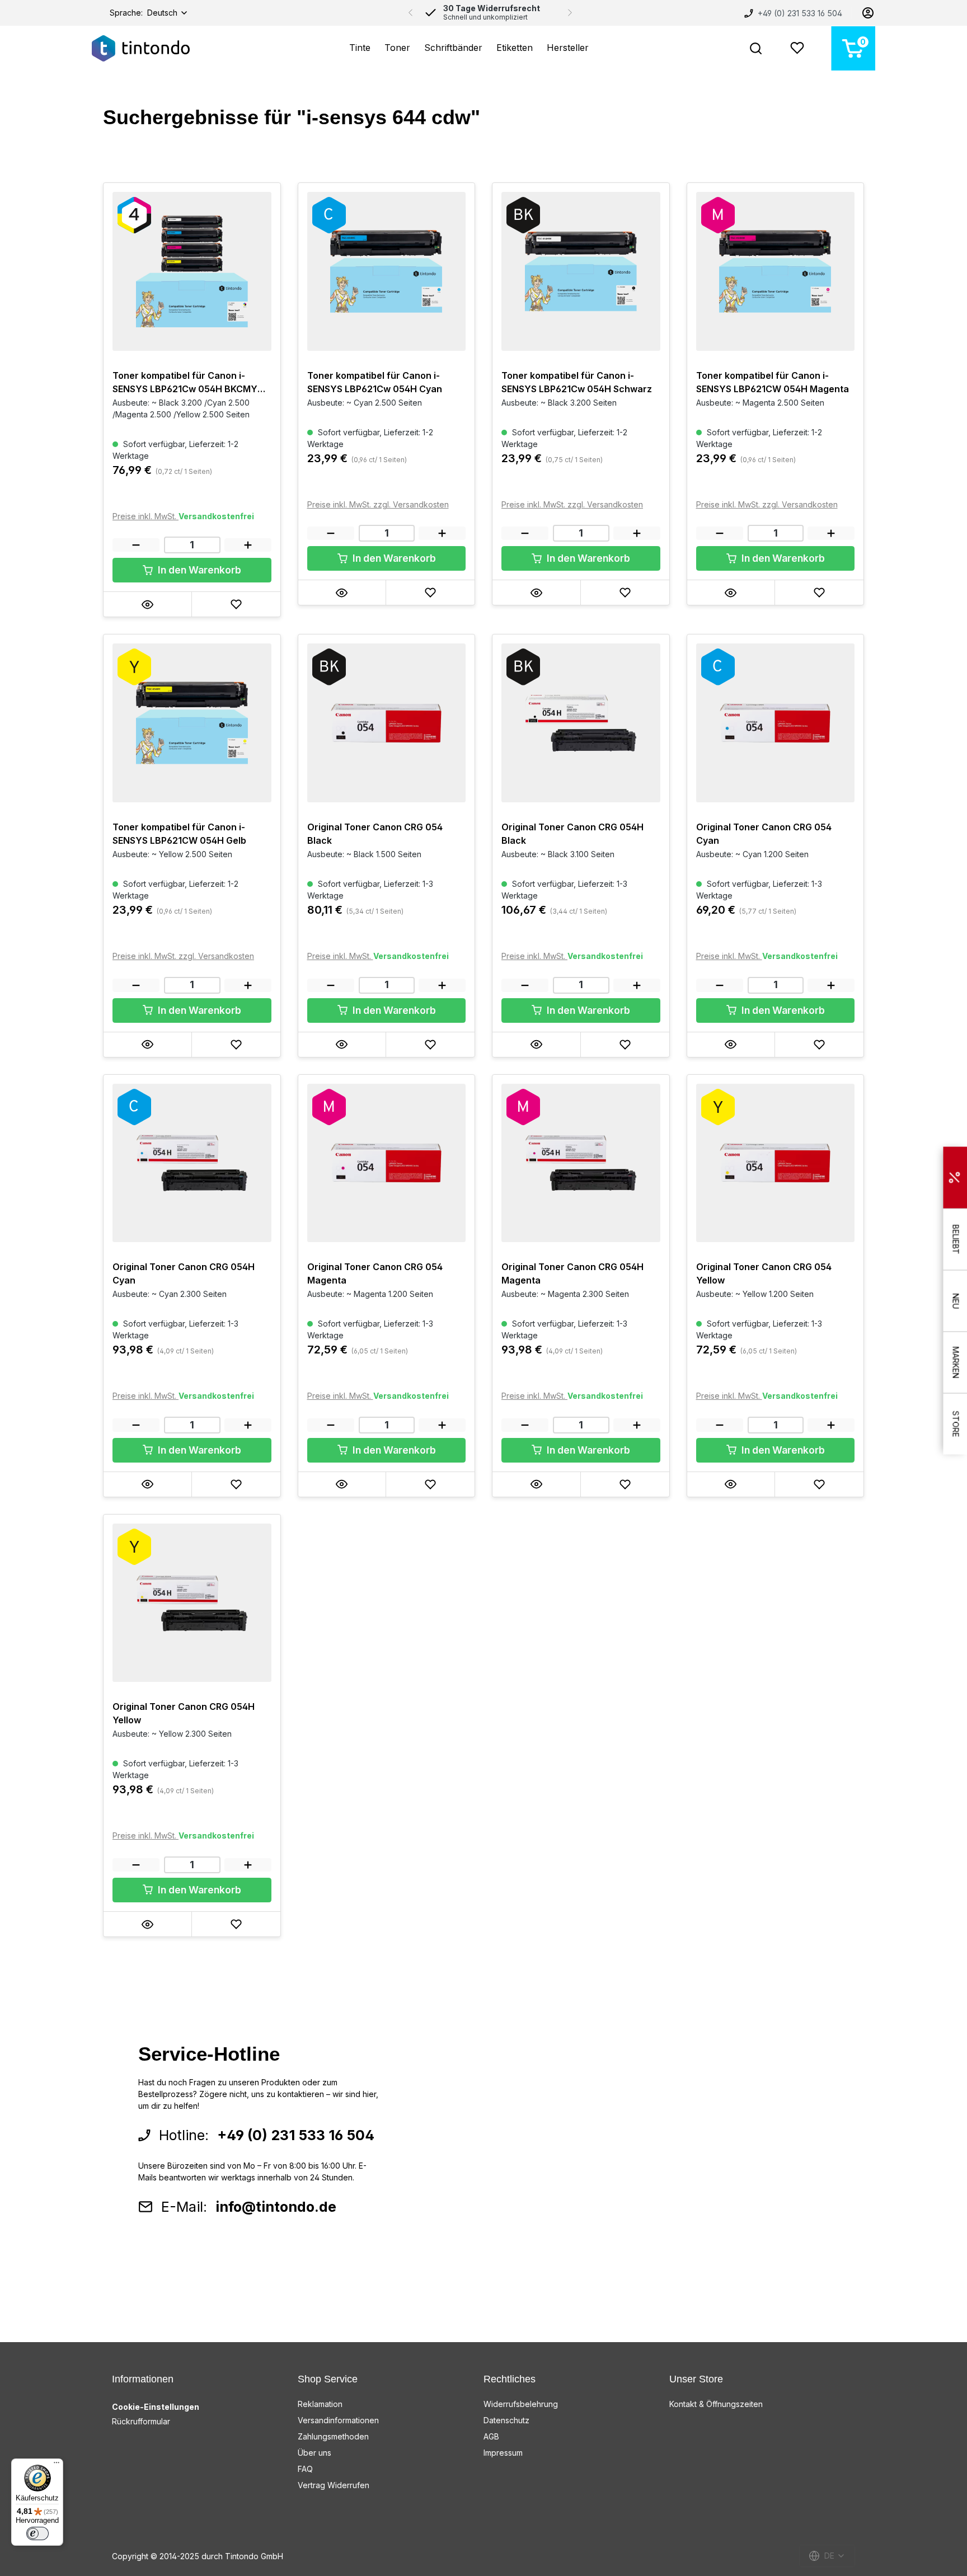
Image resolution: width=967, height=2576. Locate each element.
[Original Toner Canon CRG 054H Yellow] (192, 1603)
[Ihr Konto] (868, 13)
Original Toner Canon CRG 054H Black (572, 834)
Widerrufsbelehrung (521, 2404)
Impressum (503, 2453)
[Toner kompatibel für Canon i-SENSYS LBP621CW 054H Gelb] (192, 723)
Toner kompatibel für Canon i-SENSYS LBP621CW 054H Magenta (773, 382)
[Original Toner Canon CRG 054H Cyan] (192, 1163)
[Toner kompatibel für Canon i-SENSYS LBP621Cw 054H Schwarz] (581, 271)
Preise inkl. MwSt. (145, 516)
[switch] (37, 2533)
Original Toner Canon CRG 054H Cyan (184, 1273)
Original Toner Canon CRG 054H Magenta (572, 1273)
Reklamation (320, 2404)
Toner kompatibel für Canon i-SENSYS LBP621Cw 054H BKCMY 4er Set (185, 383)
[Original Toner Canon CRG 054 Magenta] (387, 1163)
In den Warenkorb (198, 570)
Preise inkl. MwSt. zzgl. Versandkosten (378, 504)
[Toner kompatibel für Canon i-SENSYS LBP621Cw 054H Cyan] (387, 271)
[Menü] (57, 2465)
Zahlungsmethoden (333, 2436)
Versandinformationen (338, 2420)
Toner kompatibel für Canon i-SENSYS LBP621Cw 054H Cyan (375, 382)
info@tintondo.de (276, 2207)
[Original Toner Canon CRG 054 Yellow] (776, 1163)
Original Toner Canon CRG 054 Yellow (764, 1273)
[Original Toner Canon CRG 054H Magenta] (581, 1163)
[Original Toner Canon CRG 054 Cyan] (776, 723)
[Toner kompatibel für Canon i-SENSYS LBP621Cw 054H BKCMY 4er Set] (192, 271)
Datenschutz (506, 2420)
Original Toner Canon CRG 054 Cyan (764, 834)
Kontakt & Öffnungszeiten (716, 2404)
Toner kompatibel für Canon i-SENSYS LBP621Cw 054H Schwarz (577, 382)
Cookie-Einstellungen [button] (156, 2407)
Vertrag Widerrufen (334, 2485)
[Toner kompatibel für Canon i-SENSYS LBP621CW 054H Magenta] (776, 271)
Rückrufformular (141, 2421)
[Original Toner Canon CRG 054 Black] (387, 723)
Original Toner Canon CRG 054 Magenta (375, 1273)
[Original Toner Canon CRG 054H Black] (581, 723)
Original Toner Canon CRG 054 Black (375, 834)
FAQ (305, 2469)
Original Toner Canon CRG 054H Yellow (184, 1713)
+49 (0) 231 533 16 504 (799, 13)
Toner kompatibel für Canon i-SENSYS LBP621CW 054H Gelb (179, 834)
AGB (491, 2436)
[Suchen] (756, 48)
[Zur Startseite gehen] (141, 48)
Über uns (314, 2453)
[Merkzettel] (797, 48)
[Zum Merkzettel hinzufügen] (236, 604)
